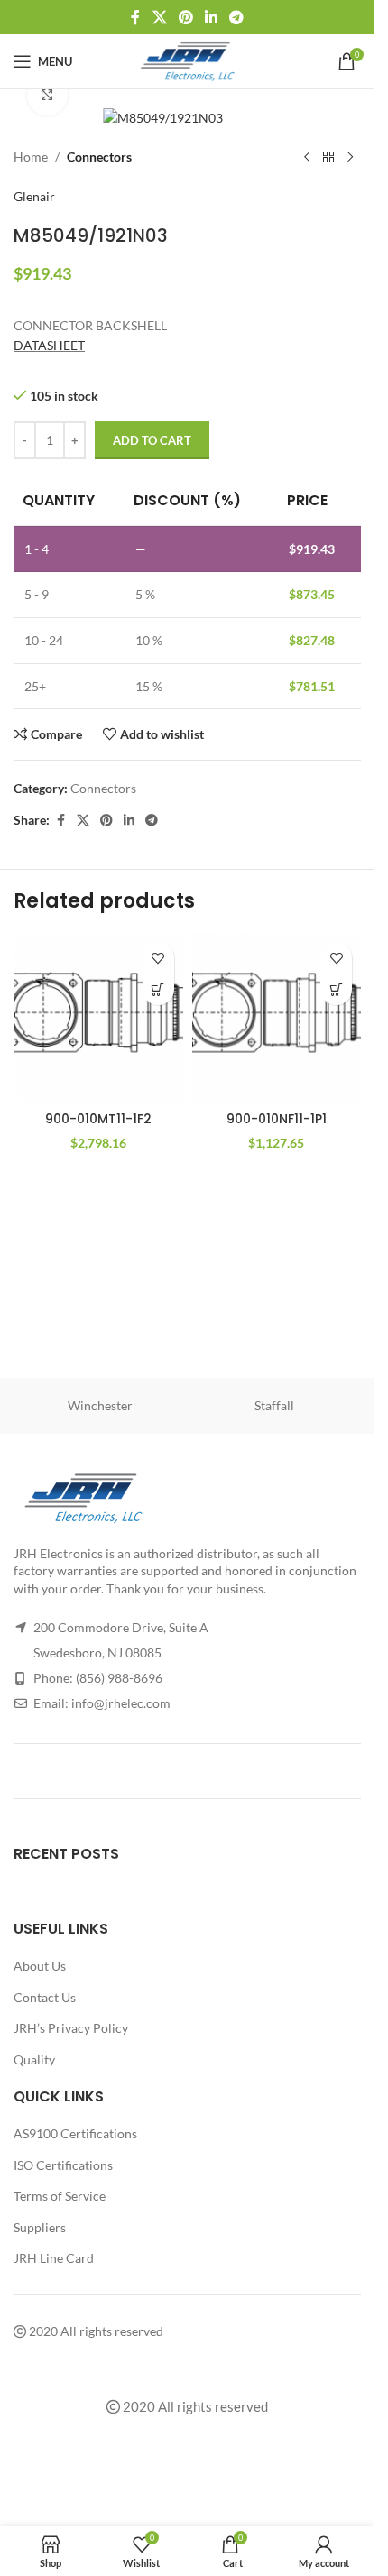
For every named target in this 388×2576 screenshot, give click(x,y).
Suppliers (40, 2227)
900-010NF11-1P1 (277, 1119)
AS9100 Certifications (75, 2133)
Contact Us (45, 1997)
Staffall (274, 1405)
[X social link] (159, 17)
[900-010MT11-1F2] (98, 1018)
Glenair (34, 196)
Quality (34, 2059)
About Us (40, 1966)
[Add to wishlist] (158, 958)
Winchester (100, 1405)
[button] (158, 989)
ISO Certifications (63, 2165)
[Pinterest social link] (185, 17)
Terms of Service (60, 2196)
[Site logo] (187, 60)
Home (31, 157)
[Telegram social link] (237, 17)
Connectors (99, 157)
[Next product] (350, 158)
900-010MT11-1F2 (98, 1119)
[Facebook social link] (135, 17)
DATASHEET (49, 345)
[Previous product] (307, 158)
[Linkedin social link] (212, 17)
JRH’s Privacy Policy (71, 2028)
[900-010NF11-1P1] (277, 1018)
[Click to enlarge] (47, 95)
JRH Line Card (54, 2258)
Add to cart (152, 440)
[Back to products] (328, 158)
